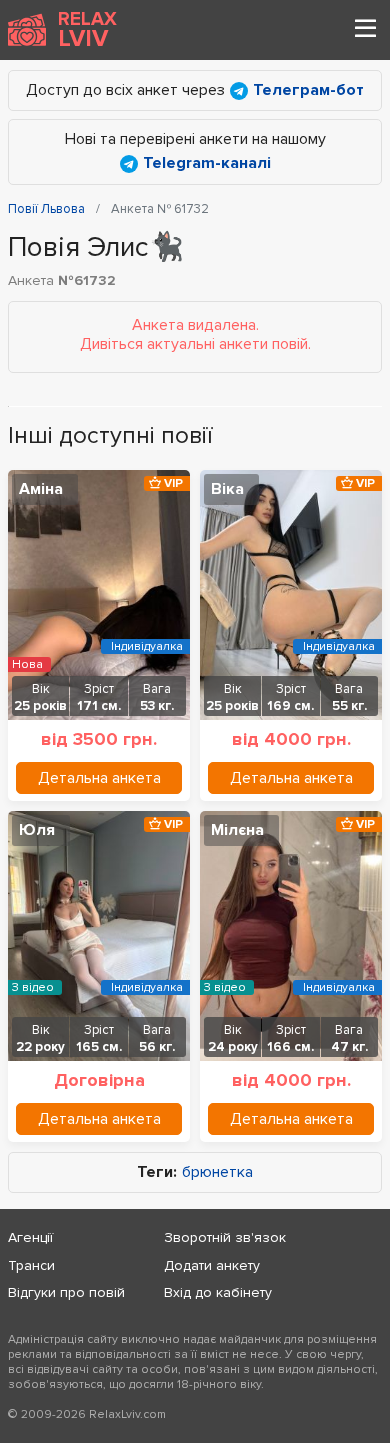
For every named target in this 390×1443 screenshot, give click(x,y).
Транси (31, 1265)
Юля (37, 830)
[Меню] (365, 30)
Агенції (30, 1237)
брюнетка (217, 1172)
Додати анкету (212, 1265)
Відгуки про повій (66, 1292)
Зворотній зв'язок (225, 1237)
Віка (227, 489)
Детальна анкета (99, 778)
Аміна (41, 489)
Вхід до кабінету (218, 1292)
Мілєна (237, 830)
